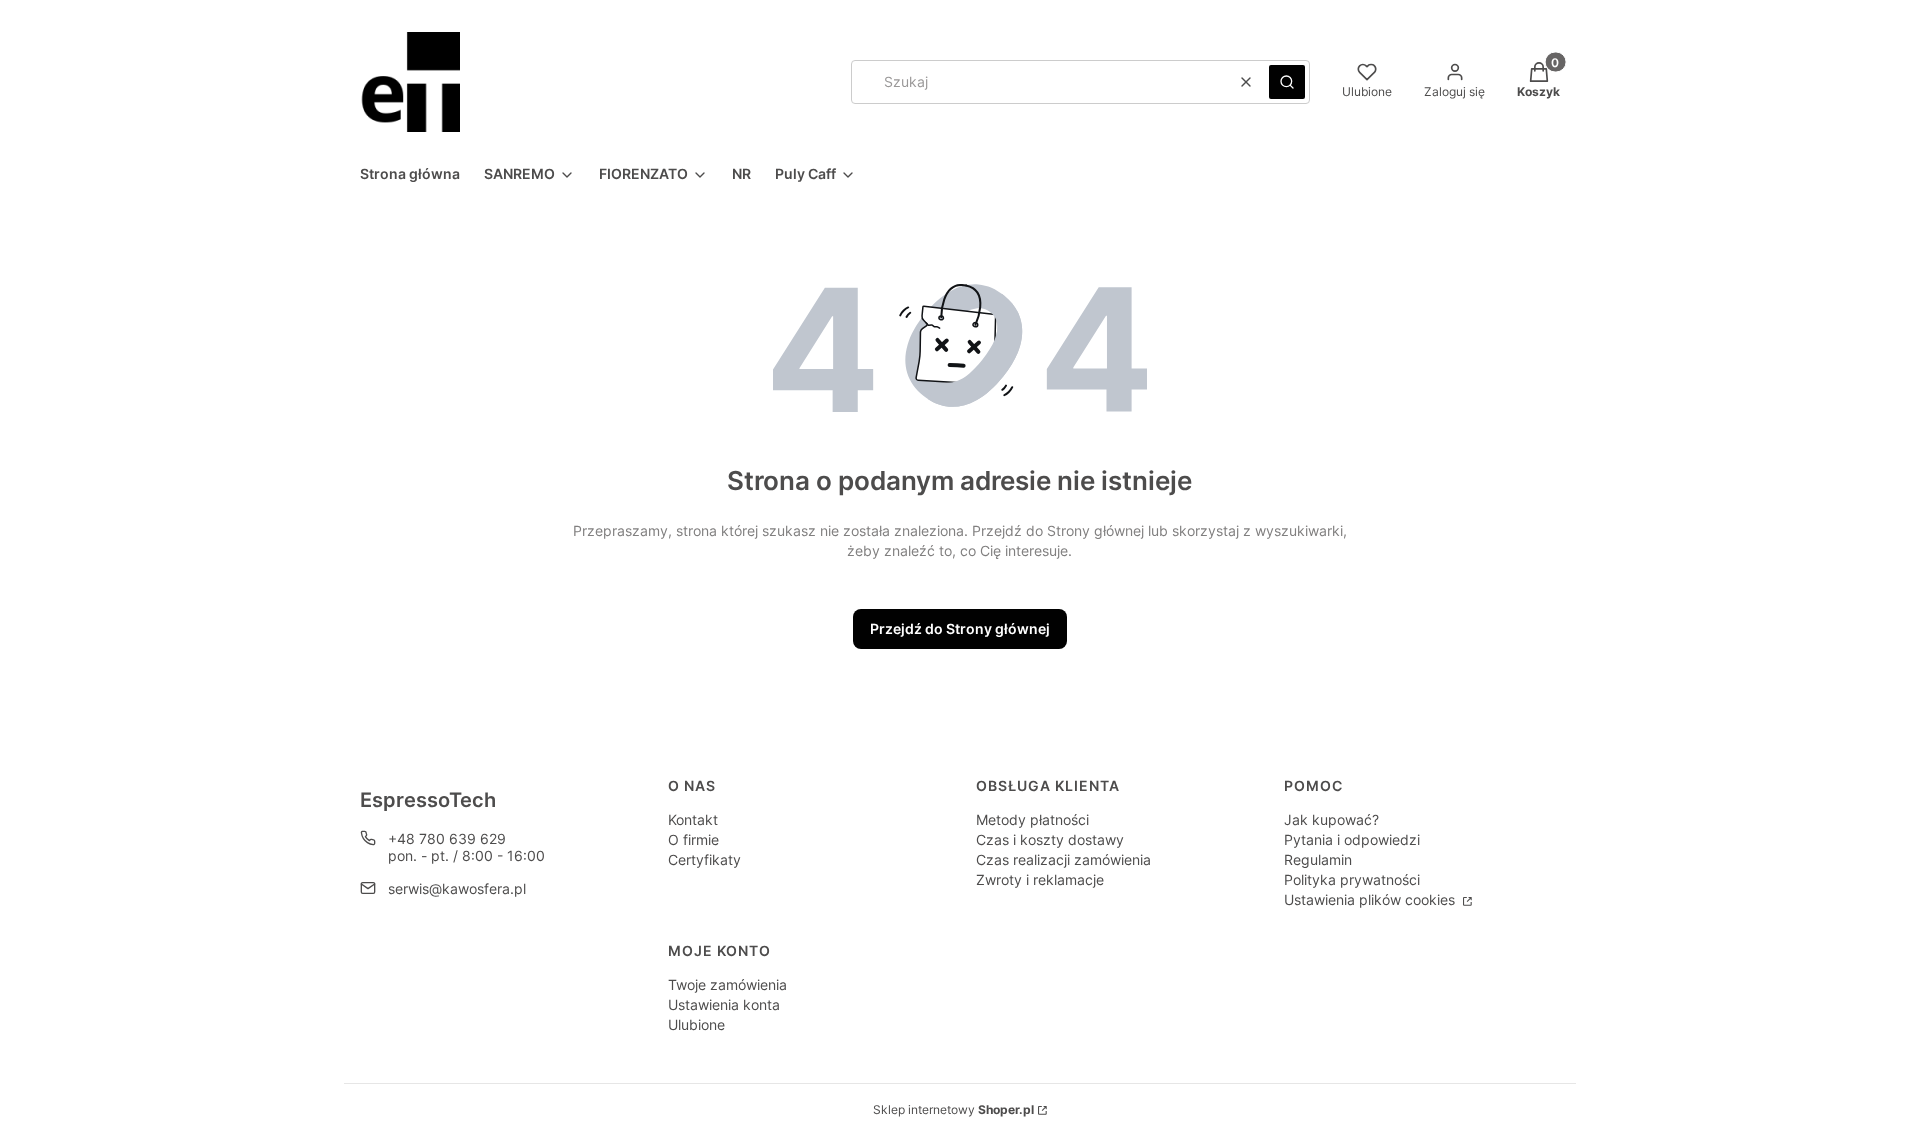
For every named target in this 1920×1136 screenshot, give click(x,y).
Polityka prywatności (1352, 879)
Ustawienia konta (724, 1004)
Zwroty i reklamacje (1040, 879)
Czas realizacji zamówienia (1063, 859)
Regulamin (1318, 859)
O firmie (693, 839)
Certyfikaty (704, 859)
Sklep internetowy (953, 1109)
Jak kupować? (1331, 819)
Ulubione (696, 1024)
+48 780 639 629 (447, 838)
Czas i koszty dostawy (1050, 839)
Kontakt (693, 819)
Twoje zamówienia (727, 984)
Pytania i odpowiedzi (1352, 839)
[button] (1287, 82)
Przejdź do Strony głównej (960, 628)
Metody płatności (1032, 819)
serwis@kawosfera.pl (457, 888)
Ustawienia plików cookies (1371, 899)
